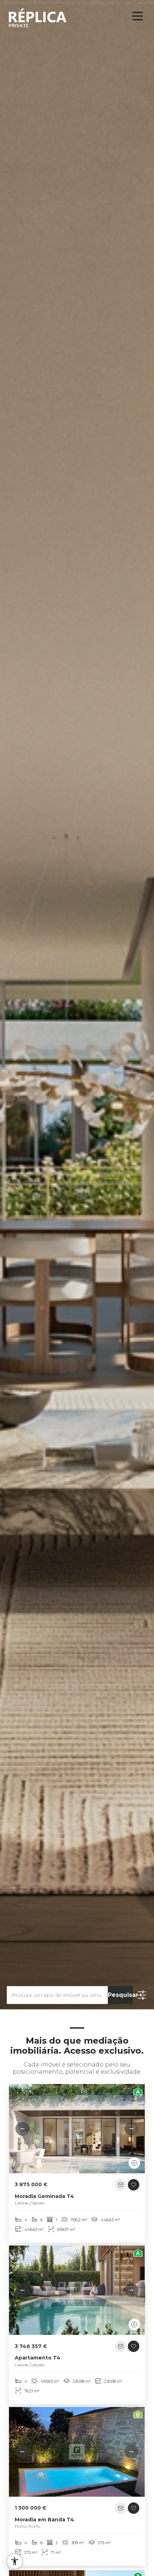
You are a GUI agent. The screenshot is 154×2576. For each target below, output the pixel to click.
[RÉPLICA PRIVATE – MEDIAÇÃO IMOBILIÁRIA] (44, 18)
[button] (22, 2129)
